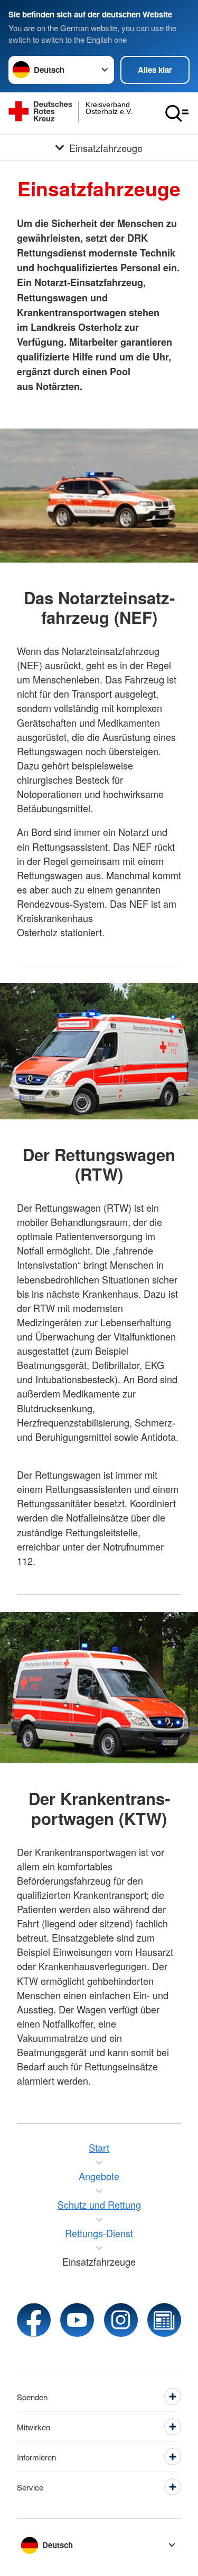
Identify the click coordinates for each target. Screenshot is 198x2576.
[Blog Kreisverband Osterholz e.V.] (164, 2320)
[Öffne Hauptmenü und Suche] (177, 113)
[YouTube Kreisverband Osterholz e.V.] (77, 2320)
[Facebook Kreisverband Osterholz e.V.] (34, 2320)
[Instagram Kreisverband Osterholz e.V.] (121, 2320)
